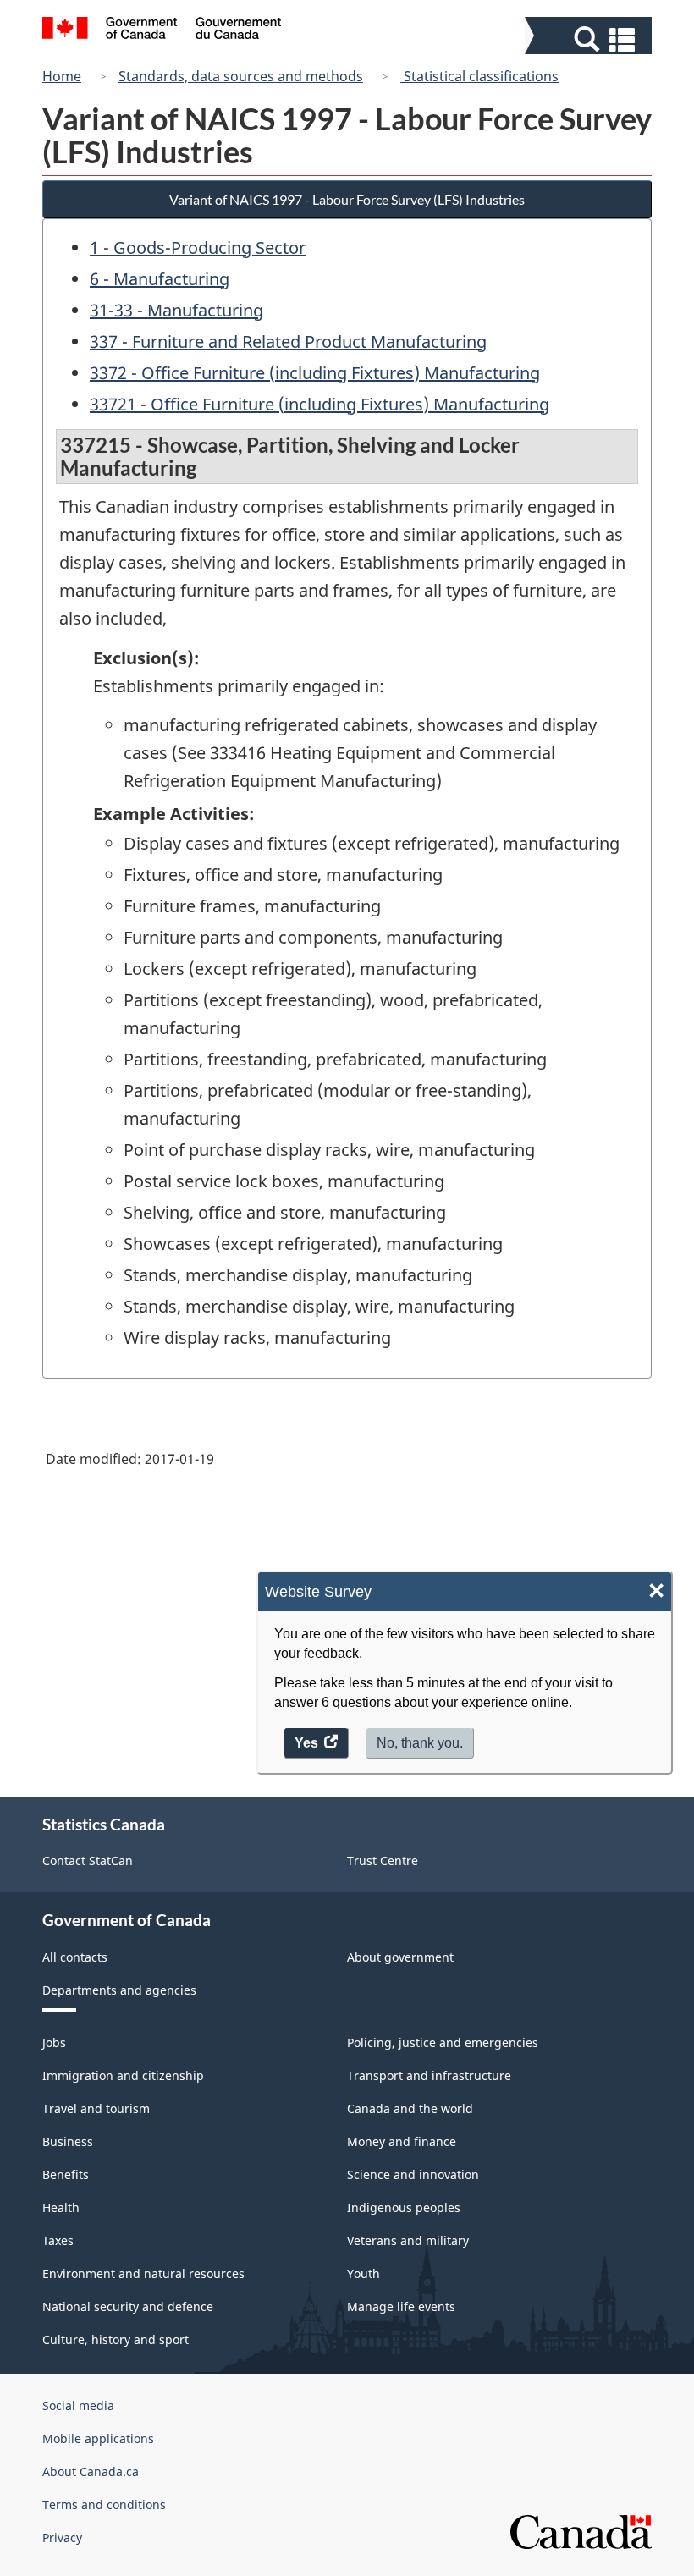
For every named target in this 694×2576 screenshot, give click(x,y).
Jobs (54, 2042)
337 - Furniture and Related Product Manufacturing (288, 341)
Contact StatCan (88, 1860)
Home (62, 76)
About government (400, 1957)
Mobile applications (98, 2438)
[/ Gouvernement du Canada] (162, 30)
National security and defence (128, 2306)
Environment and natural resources (143, 2273)
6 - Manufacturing (160, 279)
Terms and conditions (104, 2504)
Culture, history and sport (116, 2339)
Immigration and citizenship (123, 2075)
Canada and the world (410, 2108)
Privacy (62, 2537)
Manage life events (401, 2306)
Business (68, 2141)
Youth (364, 2273)
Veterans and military (408, 2240)
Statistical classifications (479, 76)
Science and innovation (413, 2174)
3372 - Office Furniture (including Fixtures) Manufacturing (315, 373)
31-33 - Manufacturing (176, 310)
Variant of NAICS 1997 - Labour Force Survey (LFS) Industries (347, 199)
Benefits (66, 2174)
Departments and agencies (119, 1990)
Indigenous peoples (404, 2207)
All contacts (75, 1957)
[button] (590, 39)
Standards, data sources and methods (241, 76)
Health (61, 2207)
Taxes (58, 2240)
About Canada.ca (91, 2471)
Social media (78, 2405)
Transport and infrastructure (429, 2075)
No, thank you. (420, 1743)
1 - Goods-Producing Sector (198, 248)
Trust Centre (383, 1860)
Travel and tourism (96, 2108)
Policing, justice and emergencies (443, 2042)
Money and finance (402, 2141)
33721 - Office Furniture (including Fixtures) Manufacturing (319, 404)
